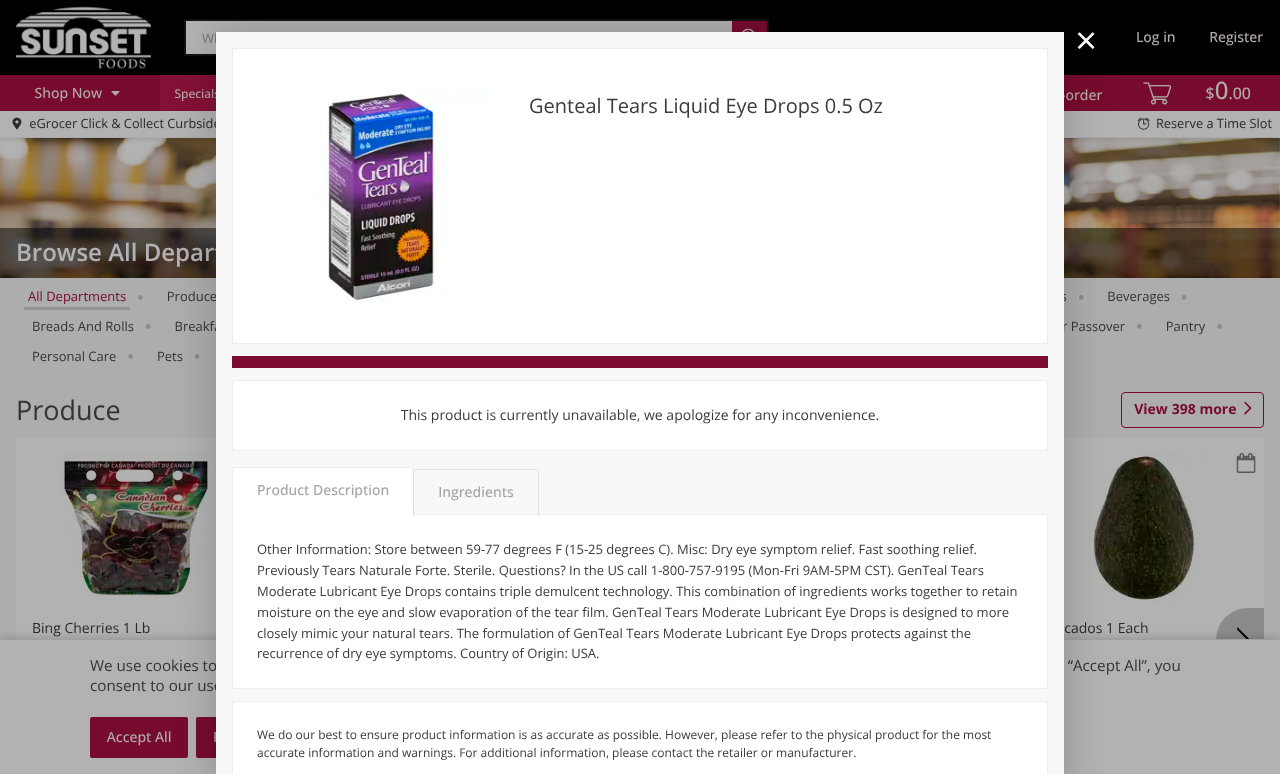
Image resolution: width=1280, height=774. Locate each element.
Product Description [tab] (323, 490)
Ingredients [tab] (475, 492)
